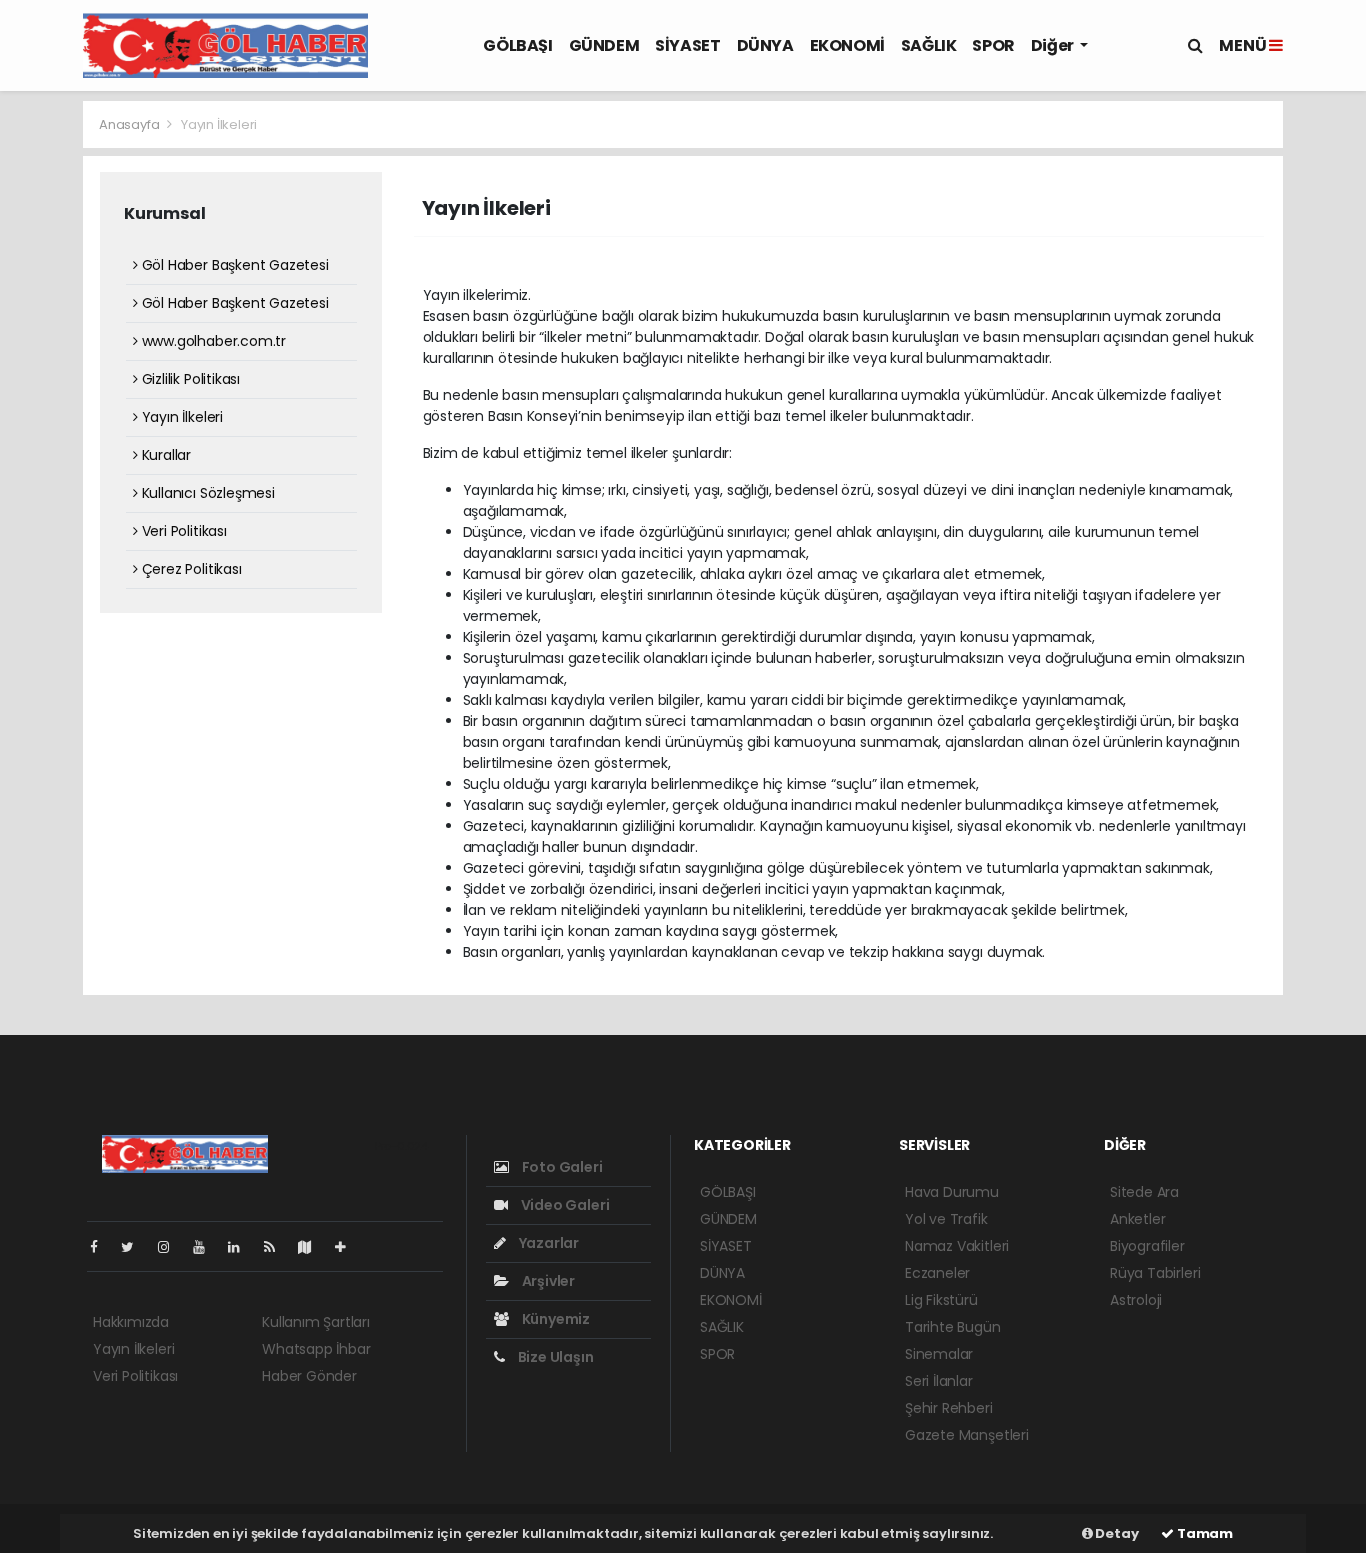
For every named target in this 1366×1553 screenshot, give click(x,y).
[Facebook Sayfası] (102, 1247)
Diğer (1054, 45)
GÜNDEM (604, 45)
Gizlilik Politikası (189, 379)
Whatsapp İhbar (316, 1349)
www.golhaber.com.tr (212, 341)
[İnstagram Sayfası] (172, 1247)
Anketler (1137, 1219)
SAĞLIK (929, 45)
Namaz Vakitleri (957, 1246)
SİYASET (687, 45)
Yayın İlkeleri (180, 417)
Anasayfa (130, 124)
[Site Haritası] (313, 1247)
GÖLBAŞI (517, 45)
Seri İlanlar (939, 1381)
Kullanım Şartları (316, 1322)
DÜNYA (765, 45)
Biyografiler (1147, 1246)
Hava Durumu (952, 1192)
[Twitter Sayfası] (135, 1247)
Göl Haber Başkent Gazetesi (233, 265)
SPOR (993, 45)
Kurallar (164, 455)
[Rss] (277, 1247)
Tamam (1203, 1533)
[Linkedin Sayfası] (242, 1247)
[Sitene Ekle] (348, 1247)
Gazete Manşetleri (967, 1435)
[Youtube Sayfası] (207, 1247)
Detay (1116, 1533)
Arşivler (547, 1281)
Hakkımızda (131, 1322)
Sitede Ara (1144, 1192)
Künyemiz (554, 1319)
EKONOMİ (847, 45)
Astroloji (1136, 1300)
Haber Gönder (309, 1376)
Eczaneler (937, 1273)
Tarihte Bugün (953, 1327)
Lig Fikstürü (941, 1300)
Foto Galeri (561, 1167)
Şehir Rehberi (949, 1408)
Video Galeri (563, 1205)
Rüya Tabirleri (1155, 1273)
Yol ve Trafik (946, 1219)
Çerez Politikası (190, 569)
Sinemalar (939, 1354)
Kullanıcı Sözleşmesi (206, 493)
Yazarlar (547, 1243)
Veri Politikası (182, 531)
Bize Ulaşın (554, 1357)
